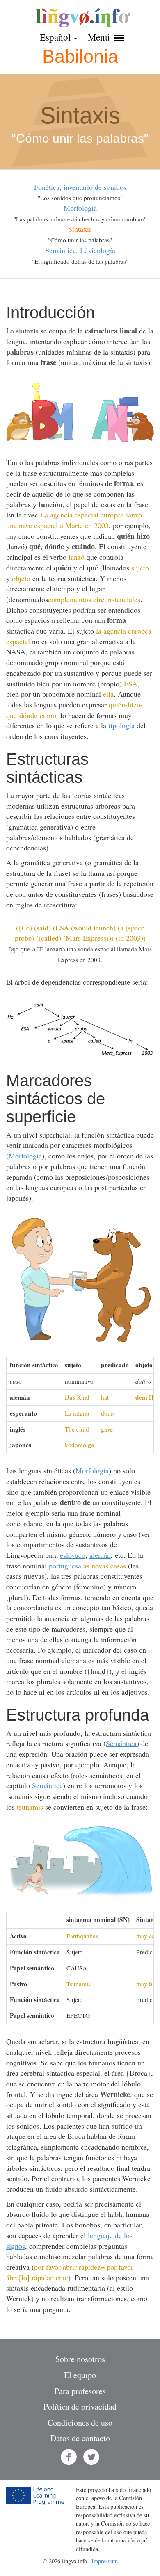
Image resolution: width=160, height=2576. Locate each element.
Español (56, 37)
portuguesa (65, 1566)
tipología (121, 725)
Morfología (80, 208)
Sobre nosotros (80, 2359)
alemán (100, 1555)
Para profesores (80, 2391)
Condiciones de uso (80, 2422)
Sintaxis (80, 229)
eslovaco (73, 1555)
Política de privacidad (80, 2406)
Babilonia (80, 56)
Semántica (121, 1743)
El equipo (80, 2375)
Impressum (105, 2561)
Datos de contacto (80, 2438)
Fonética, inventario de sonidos (80, 187)
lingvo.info (83, 18)
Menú (100, 37)
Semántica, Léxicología (80, 250)
